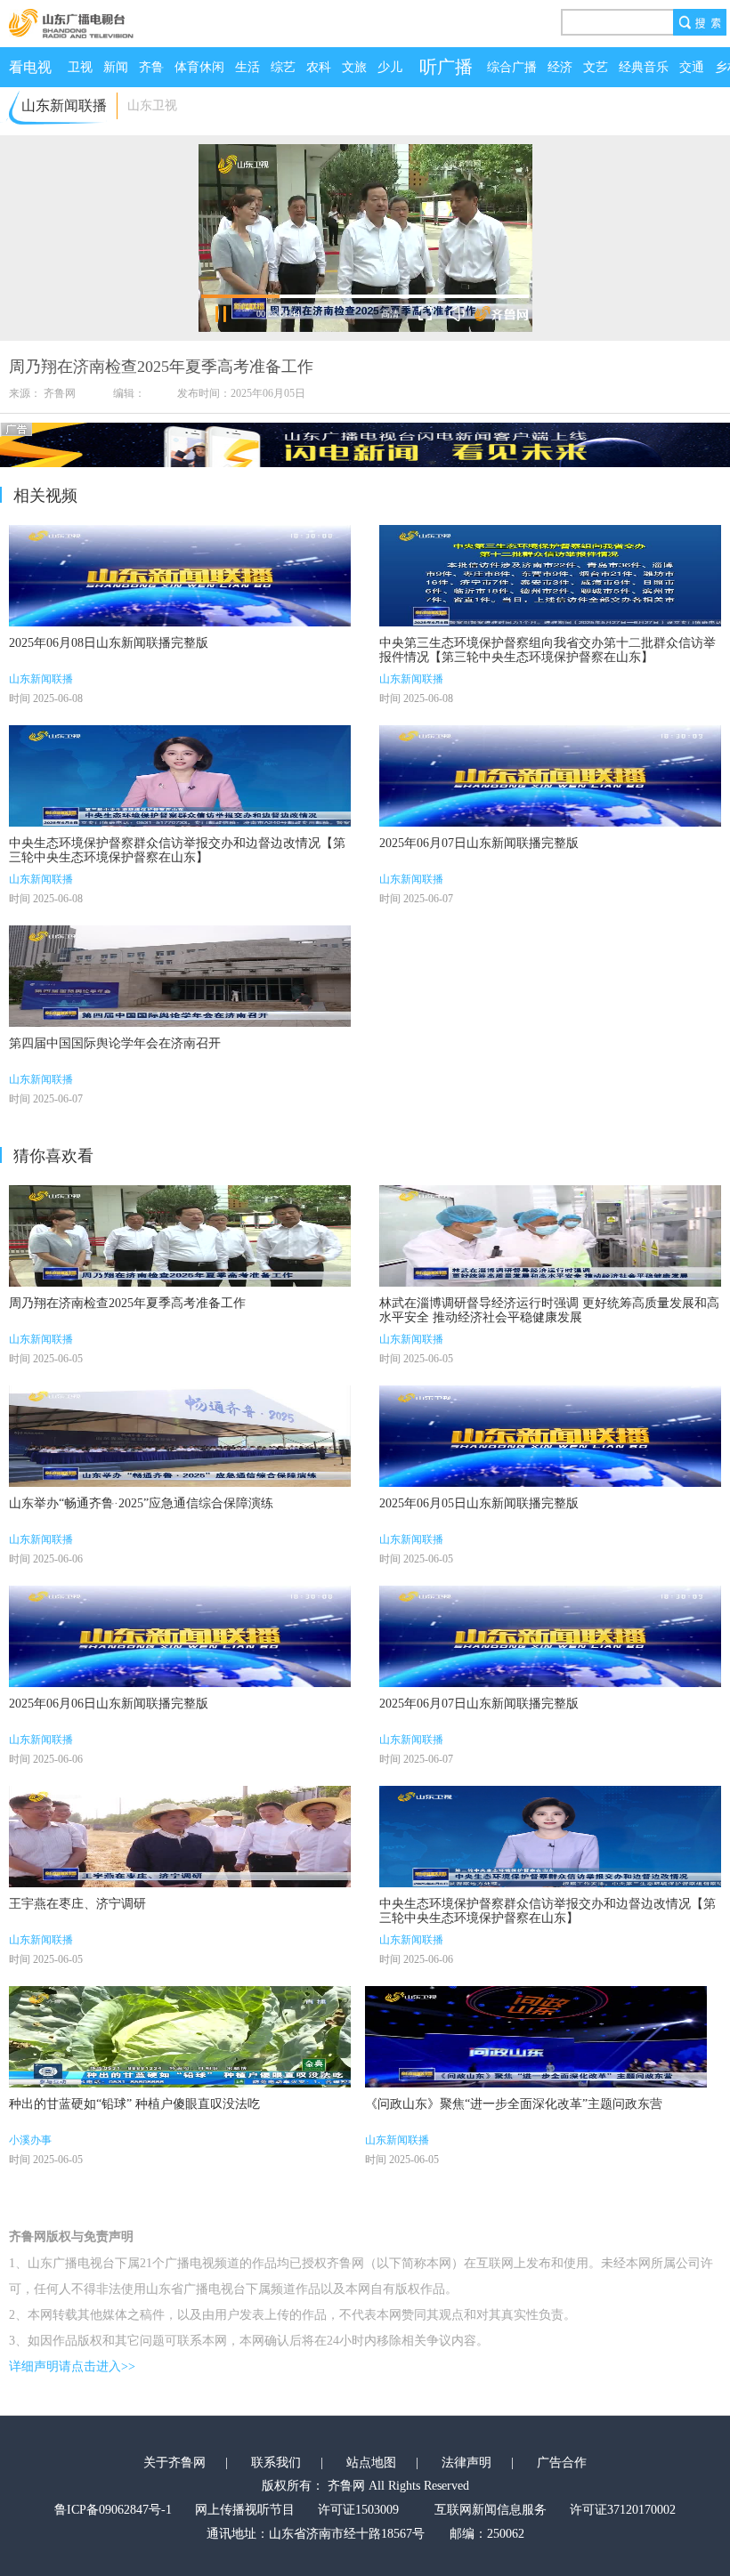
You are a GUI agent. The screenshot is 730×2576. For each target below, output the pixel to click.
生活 (247, 67)
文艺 (596, 67)
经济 (560, 67)
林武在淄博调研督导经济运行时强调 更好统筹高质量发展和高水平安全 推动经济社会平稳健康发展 (549, 1310)
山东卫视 (152, 105)
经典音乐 (644, 67)
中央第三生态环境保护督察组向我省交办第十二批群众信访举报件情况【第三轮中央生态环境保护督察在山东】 (547, 650)
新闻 (116, 67)
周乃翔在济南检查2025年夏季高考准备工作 (127, 1303)
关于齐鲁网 (174, 2463)
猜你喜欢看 (53, 1156)
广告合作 (562, 2463)
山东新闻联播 (41, 679)
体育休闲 (199, 67)
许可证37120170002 (623, 2510)
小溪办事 (30, 2140)
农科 (319, 67)
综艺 (283, 67)
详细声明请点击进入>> (72, 2366)
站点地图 (371, 2463)
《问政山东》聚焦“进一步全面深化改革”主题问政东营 (514, 2104)
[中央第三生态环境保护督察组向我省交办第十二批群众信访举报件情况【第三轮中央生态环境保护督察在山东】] (550, 576)
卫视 (80, 67)
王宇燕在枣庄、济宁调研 (77, 1904)
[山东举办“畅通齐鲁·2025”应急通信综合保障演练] (180, 1436)
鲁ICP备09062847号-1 (113, 2510)
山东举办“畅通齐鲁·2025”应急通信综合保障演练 (141, 1503)
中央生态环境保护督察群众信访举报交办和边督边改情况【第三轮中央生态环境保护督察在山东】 (177, 850)
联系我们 (276, 2463)
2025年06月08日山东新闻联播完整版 (109, 643)
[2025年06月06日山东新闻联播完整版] (180, 1636)
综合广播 (512, 67)
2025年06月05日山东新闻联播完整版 (479, 1503)
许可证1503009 (358, 2510)
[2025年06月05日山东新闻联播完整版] (550, 1436)
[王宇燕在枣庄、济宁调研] (180, 1837)
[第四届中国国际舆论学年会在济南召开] (180, 976)
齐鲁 (151, 67)
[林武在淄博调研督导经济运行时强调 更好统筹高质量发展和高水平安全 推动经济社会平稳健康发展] (550, 1236)
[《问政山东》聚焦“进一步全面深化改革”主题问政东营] (536, 2037)
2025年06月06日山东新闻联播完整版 (109, 1704)
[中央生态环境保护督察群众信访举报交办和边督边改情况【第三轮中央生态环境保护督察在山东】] (180, 776)
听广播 (446, 67)
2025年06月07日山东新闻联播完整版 (479, 843)
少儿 (390, 67)
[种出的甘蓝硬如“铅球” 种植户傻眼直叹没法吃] (180, 2037)
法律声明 (466, 2463)
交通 (692, 67)
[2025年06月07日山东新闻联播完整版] (550, 776)
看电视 (30, 67)
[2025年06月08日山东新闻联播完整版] (180, 576)
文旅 (354, 67)
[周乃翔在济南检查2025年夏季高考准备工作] (180, 1236)
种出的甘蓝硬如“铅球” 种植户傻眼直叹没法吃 (134, 2104)
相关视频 (45, 496)
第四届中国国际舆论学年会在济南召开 (115, 1043)
